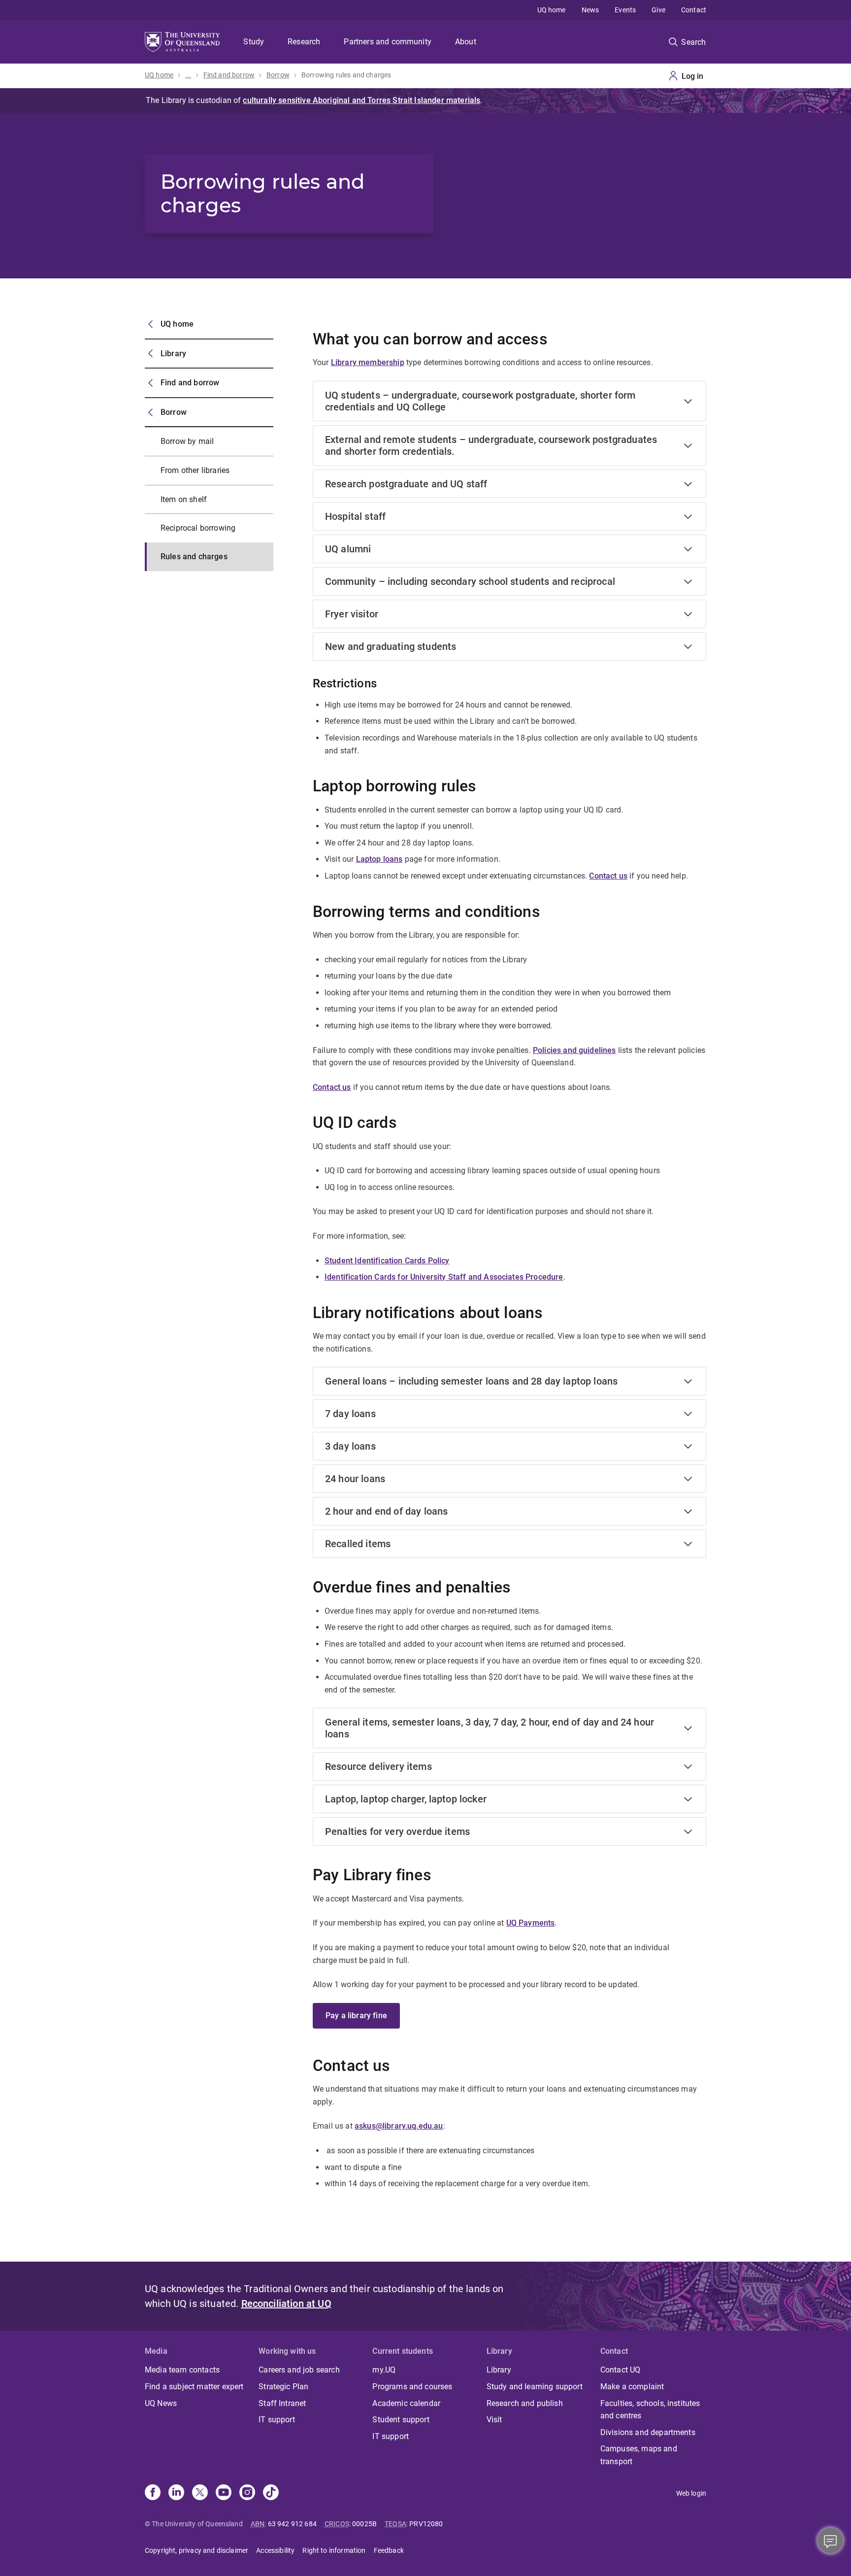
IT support (277, 2420)
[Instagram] (247, 2493)
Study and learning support (535, 2387)
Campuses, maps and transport (639, 2455)
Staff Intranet (282, 2403)
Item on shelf (184, 499)
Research (304, 42)
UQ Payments (531, 1923)
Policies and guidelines (574, 1050)
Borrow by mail (187, 441)
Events (625, 10)
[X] (200, 2493)
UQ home (552, 10)
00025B (364, 2524)
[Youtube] (224, 2493)
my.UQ (384, 2370)
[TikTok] (271, 2493)
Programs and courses (412, 2387)
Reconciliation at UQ (286, 2304)
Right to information (334, 2550)
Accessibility (275, 2550)
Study (254, 42)
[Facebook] (153, 2493)
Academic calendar (406, 2403)
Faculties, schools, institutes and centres (650, 2410)
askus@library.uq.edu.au (399, 2126)
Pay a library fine (356, 2016)
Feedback (389, 2550)
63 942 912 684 (292, 2524)
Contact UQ (621, 2370)
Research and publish (525, 2403)
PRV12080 (426, 2524)
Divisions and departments (648, 2432)
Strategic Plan (283, 2387)
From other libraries (195, 470)
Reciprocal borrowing (198, 528)
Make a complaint (632, 2387)
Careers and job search (299, 2370)
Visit (494, 2420)
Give (658, 10)
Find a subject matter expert (194, 2387)
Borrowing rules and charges (346, 75)
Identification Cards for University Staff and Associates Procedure (444, 1277)
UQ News (161, 2403)
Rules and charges (194, 557)
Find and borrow (229, 75)
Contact (694, 10)
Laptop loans (379, 859)
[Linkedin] (176, 2493)
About (466, 42)
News (590, 10)
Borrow (278, 75)
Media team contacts (182, 2370)
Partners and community (388, 42)
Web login (691, 2493)
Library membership (368, 362)
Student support (401, 2420)
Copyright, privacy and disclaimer (196, 2550)
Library (173, 354)
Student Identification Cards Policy (387, 1261)
